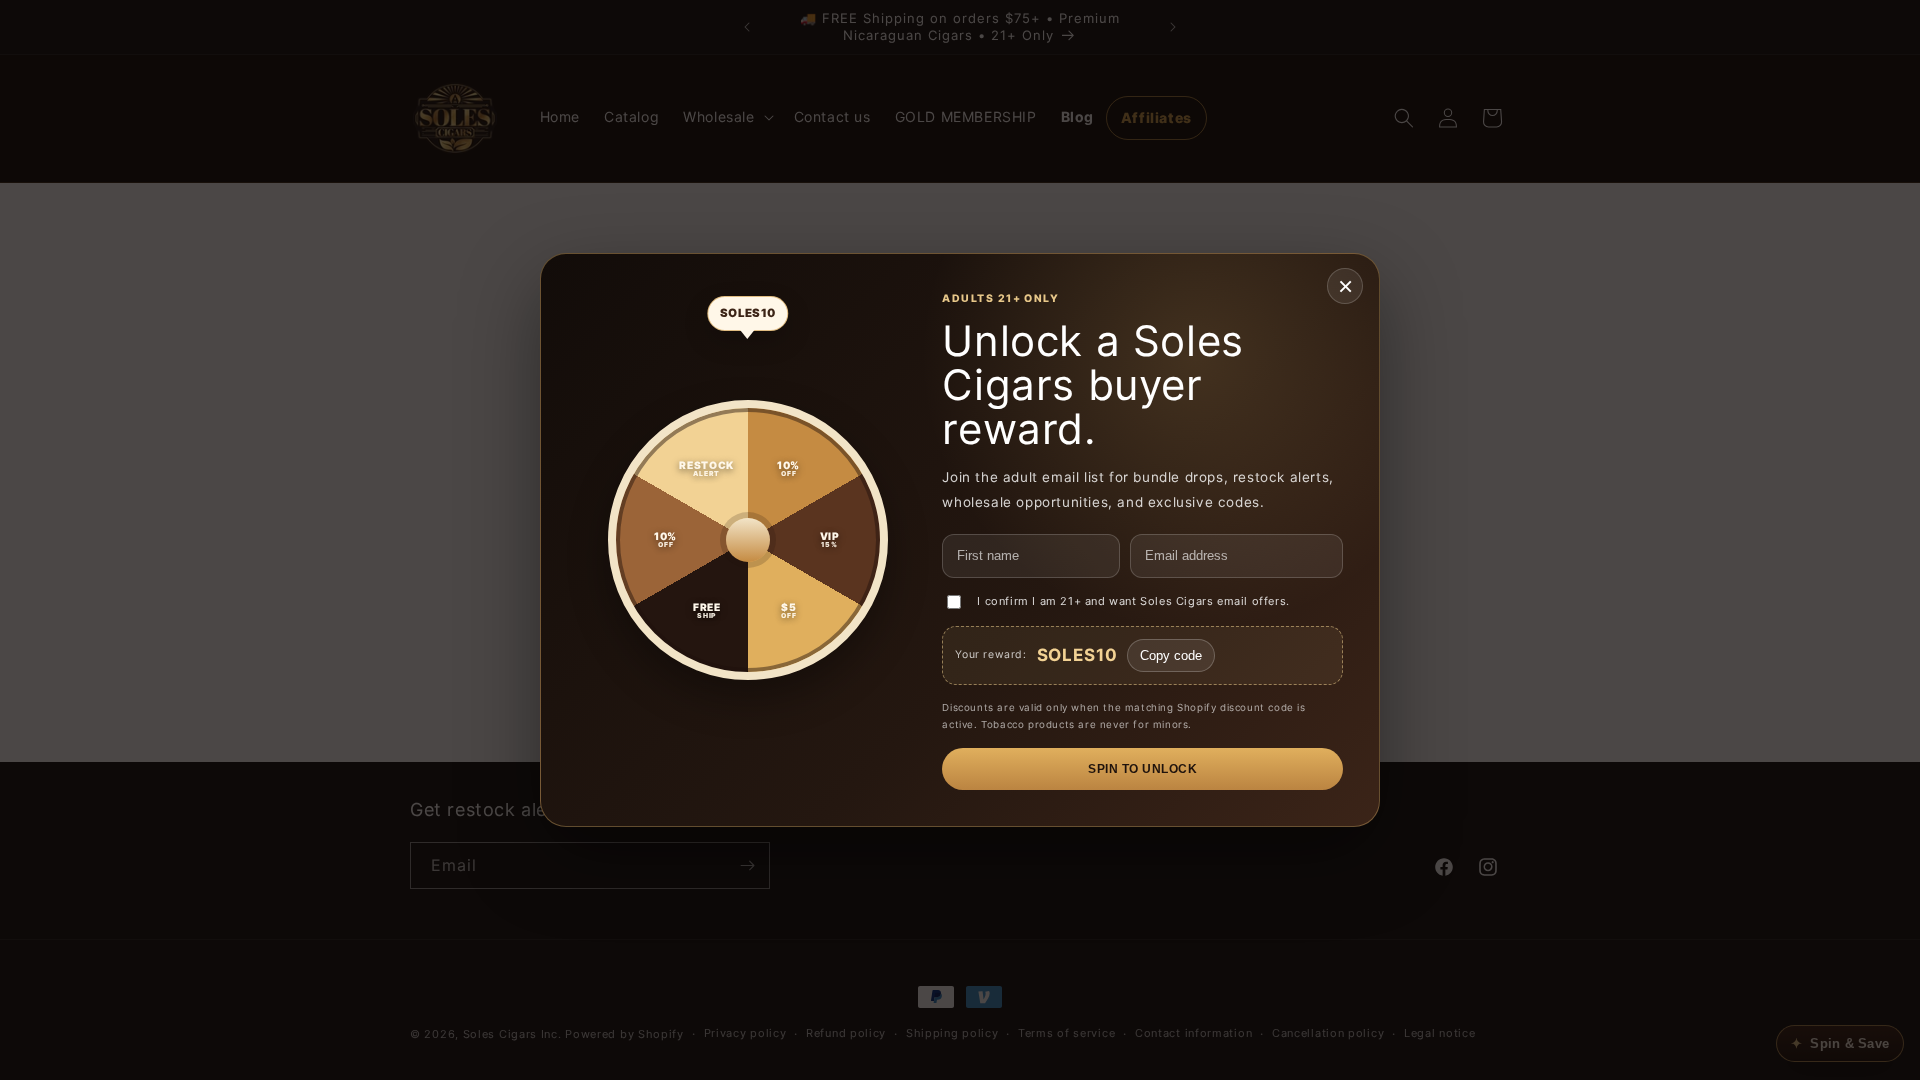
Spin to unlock (1142, 769)
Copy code (1171, 655)
